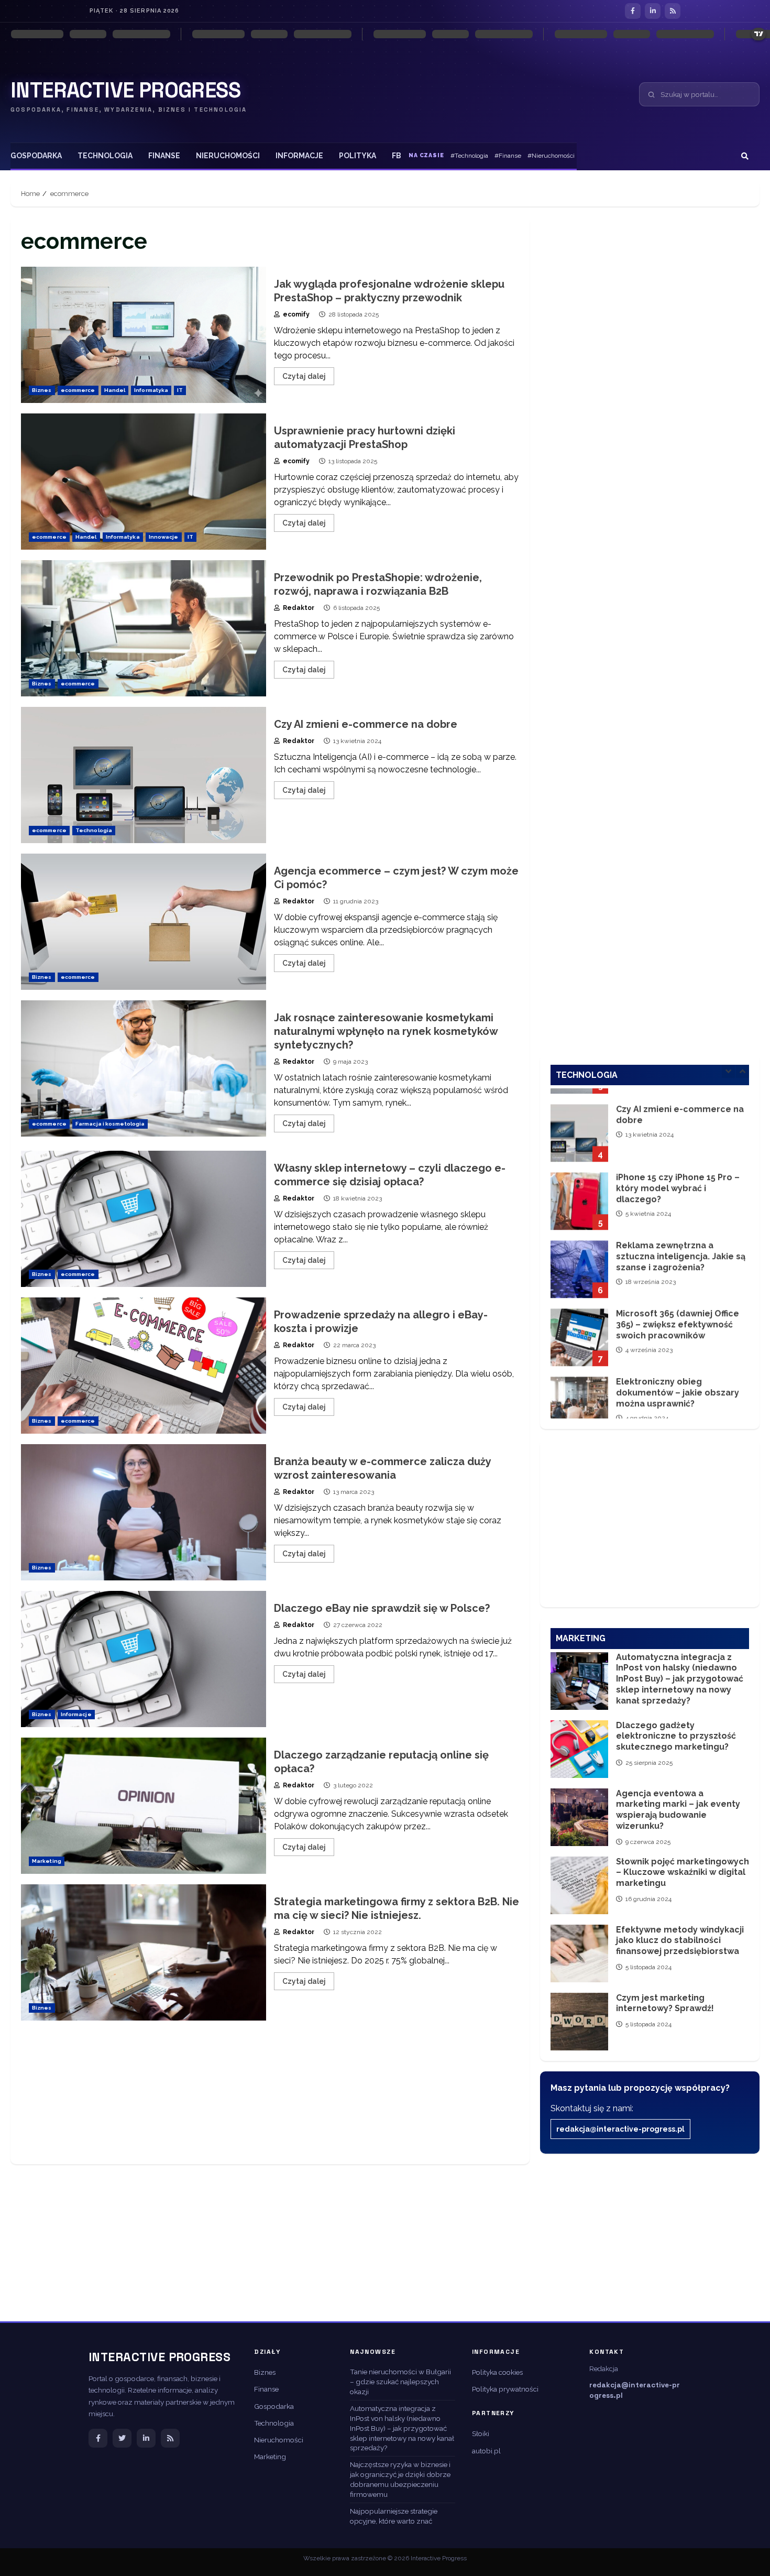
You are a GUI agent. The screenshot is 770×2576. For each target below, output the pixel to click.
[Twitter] (122, 2438)
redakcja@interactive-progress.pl (620, 2129)
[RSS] (673, 11)
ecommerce (78, 390)
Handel (115, 390)
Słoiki (481, 2433)
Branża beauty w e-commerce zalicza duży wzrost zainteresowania (144, 1512)
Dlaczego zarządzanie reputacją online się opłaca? (144, 1806)
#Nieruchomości (551, 156)
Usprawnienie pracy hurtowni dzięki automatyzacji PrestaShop (144, 482)
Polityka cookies (497, 2372)
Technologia (105, 156)
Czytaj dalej (304, 376)
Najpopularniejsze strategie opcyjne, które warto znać (394, 2516)
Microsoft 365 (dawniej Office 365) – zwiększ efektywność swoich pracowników (579, 1322)
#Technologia (469, 156)
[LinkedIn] (653, 11)
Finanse (164, 156)
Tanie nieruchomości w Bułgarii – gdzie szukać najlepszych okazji (400, 2382)
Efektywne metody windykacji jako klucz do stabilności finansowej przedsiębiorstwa (579, 1953)
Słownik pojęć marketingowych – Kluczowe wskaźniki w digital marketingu (579, 1885)
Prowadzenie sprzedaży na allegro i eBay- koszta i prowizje (144, 1366)
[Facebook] (633, 11)
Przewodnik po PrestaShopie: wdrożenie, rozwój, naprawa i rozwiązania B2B (144, 628)
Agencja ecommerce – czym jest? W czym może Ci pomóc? (144, 922)
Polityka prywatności (505, 2389)
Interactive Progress (125, 91)
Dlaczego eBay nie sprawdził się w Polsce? (144, 1659)
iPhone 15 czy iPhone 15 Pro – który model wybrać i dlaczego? (579, 1185)
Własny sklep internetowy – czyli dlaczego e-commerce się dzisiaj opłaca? (144, 1219)
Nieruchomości (228, 156)
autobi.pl (486, 2451)
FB (397, 156)
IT (180, 390)
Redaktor (298, 608)
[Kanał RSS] (170, 2438)
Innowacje (164, 537)
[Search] (745, 156)
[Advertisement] (270, 2098)
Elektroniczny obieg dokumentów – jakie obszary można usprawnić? (579, 1390)
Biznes (42, 390)
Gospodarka (36, 156)
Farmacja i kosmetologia (110, 1124)
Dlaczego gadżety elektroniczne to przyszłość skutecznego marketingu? (579, 1749)
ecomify (295, 314)
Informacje (299, 156)
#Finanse (508, 156)
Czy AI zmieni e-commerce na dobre (144, 775)
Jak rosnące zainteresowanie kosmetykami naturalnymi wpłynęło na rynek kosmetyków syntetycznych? (144, 1068)
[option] (650, 1122)
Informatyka (151, 390)
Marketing (47, 1861)
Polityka (357, 156)
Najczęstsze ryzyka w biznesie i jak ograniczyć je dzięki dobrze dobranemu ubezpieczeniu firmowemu (400, 2479)
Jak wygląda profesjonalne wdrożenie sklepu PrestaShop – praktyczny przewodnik (144, 335)
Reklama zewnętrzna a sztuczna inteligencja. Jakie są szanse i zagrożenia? (579, 1253)
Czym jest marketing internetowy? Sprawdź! (579, 2022)
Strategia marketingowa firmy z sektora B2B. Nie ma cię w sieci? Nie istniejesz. (144, 1952)
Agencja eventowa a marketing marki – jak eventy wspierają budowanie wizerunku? (579, 1817)
